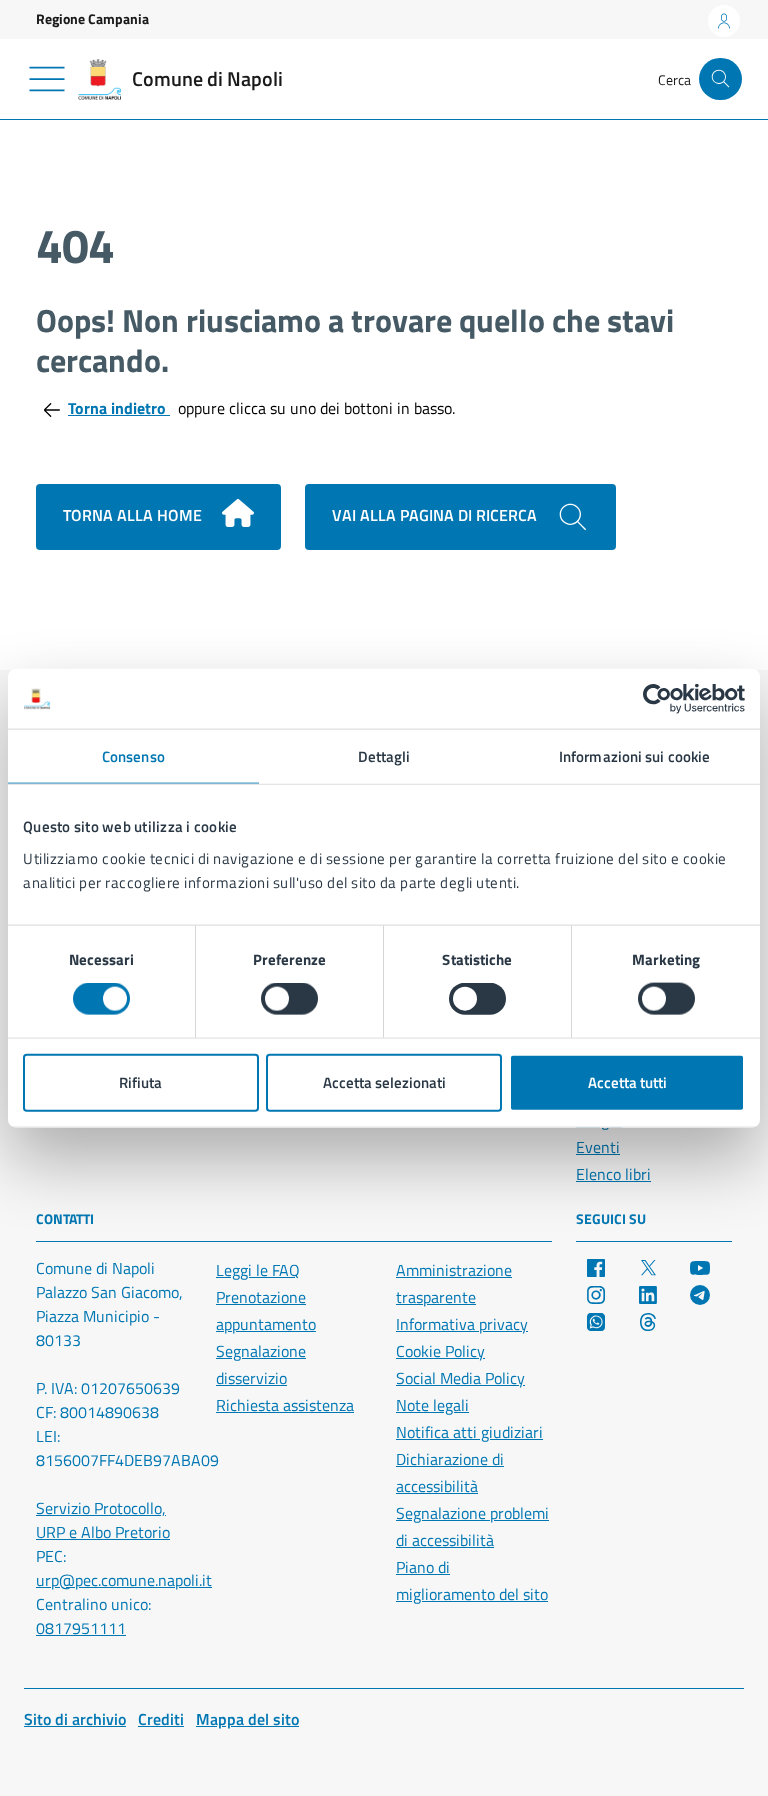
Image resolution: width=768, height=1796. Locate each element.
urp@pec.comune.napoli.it (124, 1580)
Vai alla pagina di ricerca (436, 515)
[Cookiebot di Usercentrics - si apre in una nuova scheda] (657, 699)
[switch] (289, 999)
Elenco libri (613, 1174)
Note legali (432, 1405)
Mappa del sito (247, 1719)
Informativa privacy (462, 1324)
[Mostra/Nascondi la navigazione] (47, 79)
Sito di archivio (75, 1719)
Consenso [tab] (133, 756)
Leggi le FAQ (258, 1270)
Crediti (161, 1719)
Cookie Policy (440, 1351)
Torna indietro (119, 408)
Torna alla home (134, 515)
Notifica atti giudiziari (469, 1432)
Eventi (598, 1147)
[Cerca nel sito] (720, 79)
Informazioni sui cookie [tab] (634, 756)
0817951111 (81, 1628)
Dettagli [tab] (384, 756)
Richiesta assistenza (285, 1405)
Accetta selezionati (384, 1081)
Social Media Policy (460, 1378)
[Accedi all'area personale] (724, 21)
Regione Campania (92, 18)
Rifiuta (140, 1081)
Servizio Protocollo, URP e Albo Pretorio (103, 1520)
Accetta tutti (627, 1081)
